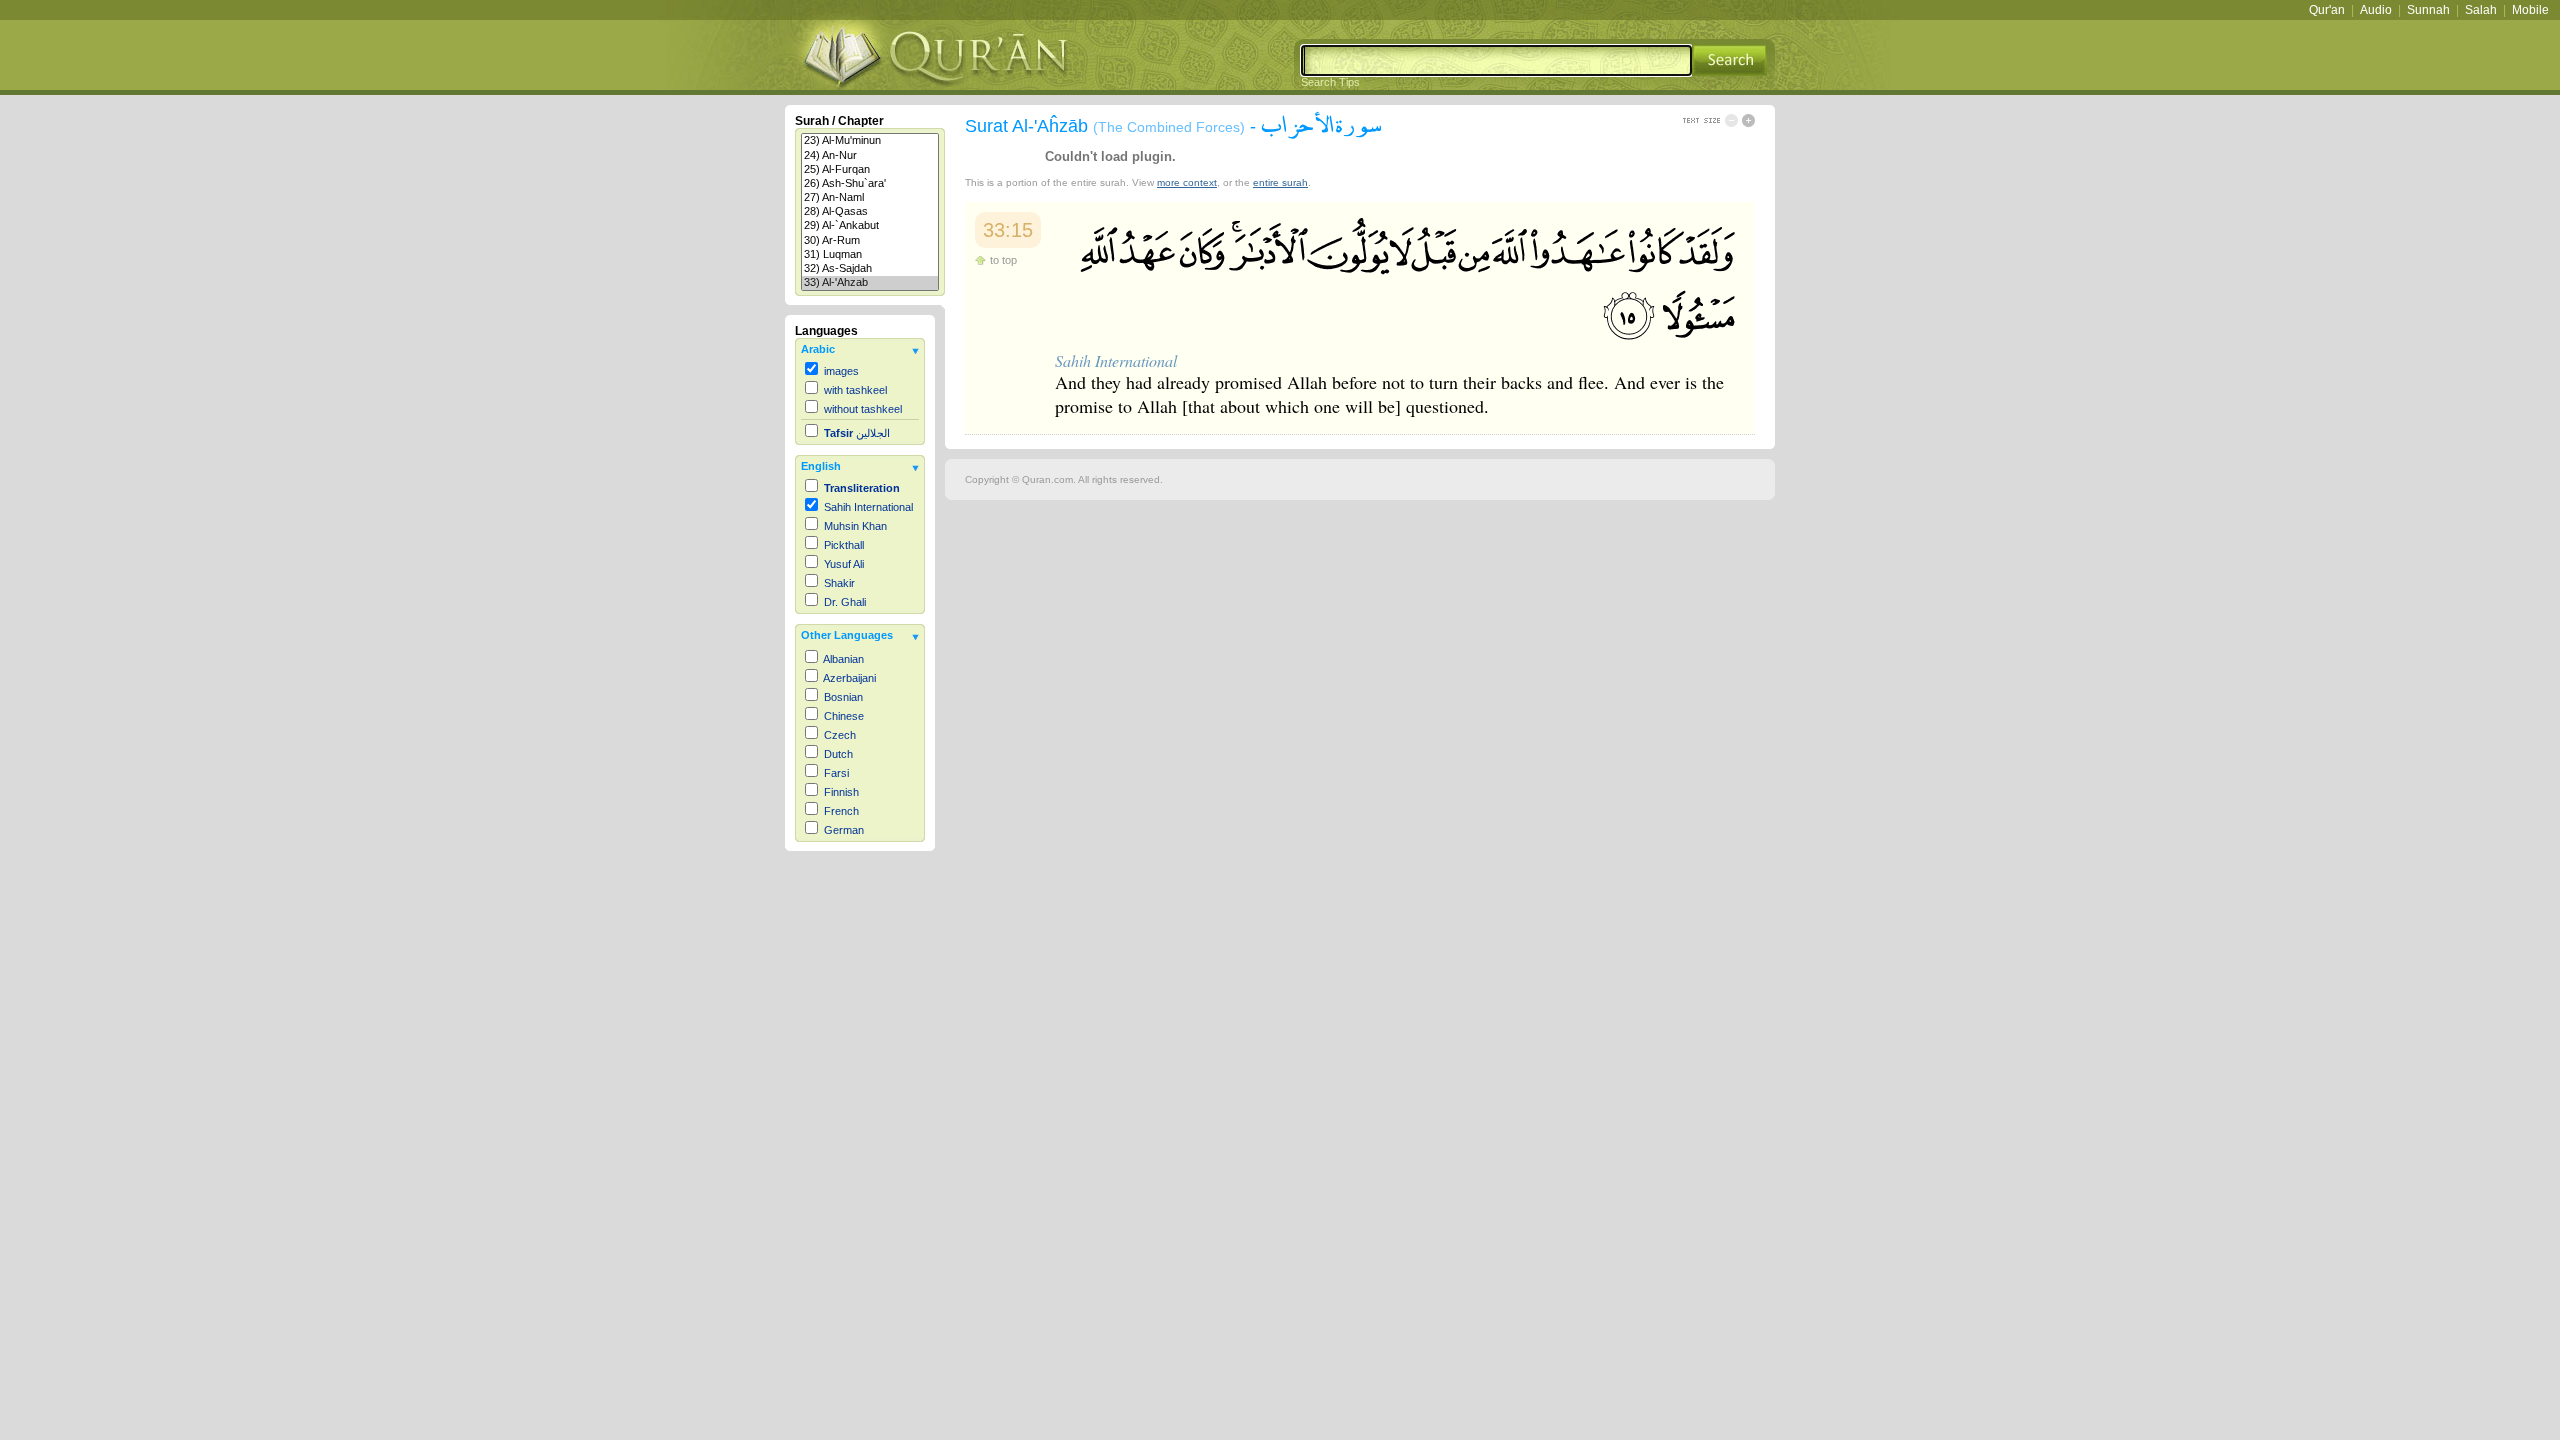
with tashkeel (855, 390)
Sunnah (2428, 10)
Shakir (839, 583)
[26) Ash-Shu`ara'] (870, 184)
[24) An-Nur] (870, 156)
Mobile (2530, 10)
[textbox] (1496, 60)
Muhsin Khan (855, 526)
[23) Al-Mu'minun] (870, 141)
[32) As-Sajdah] (870, 269)
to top (1003, 260)
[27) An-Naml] (870, 198)
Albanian (843, 659)
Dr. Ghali (845, 602)
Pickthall (844, 545)
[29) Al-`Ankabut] (870, 226)
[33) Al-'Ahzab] (870, 283)
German (844, 830)
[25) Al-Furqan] (870, 170)
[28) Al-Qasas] (870, 212)
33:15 (1008, 230)
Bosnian (843, 697)
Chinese (844, 716)
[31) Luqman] (870, 255)
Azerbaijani (849, 678)
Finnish (841, 792)
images (841, 371)
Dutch (838, 754)
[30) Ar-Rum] (870, 241)
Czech (840, 735)
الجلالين (857, 433)
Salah (2481, 10)
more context (1187, 182)
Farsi (836, 773)
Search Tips (1330, 82)
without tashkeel (863, 409)
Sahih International (868, 507)
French (841, 811)
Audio (2376, 10)
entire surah (1280, 182)
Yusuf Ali (844, 564)
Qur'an (2327, 10)
